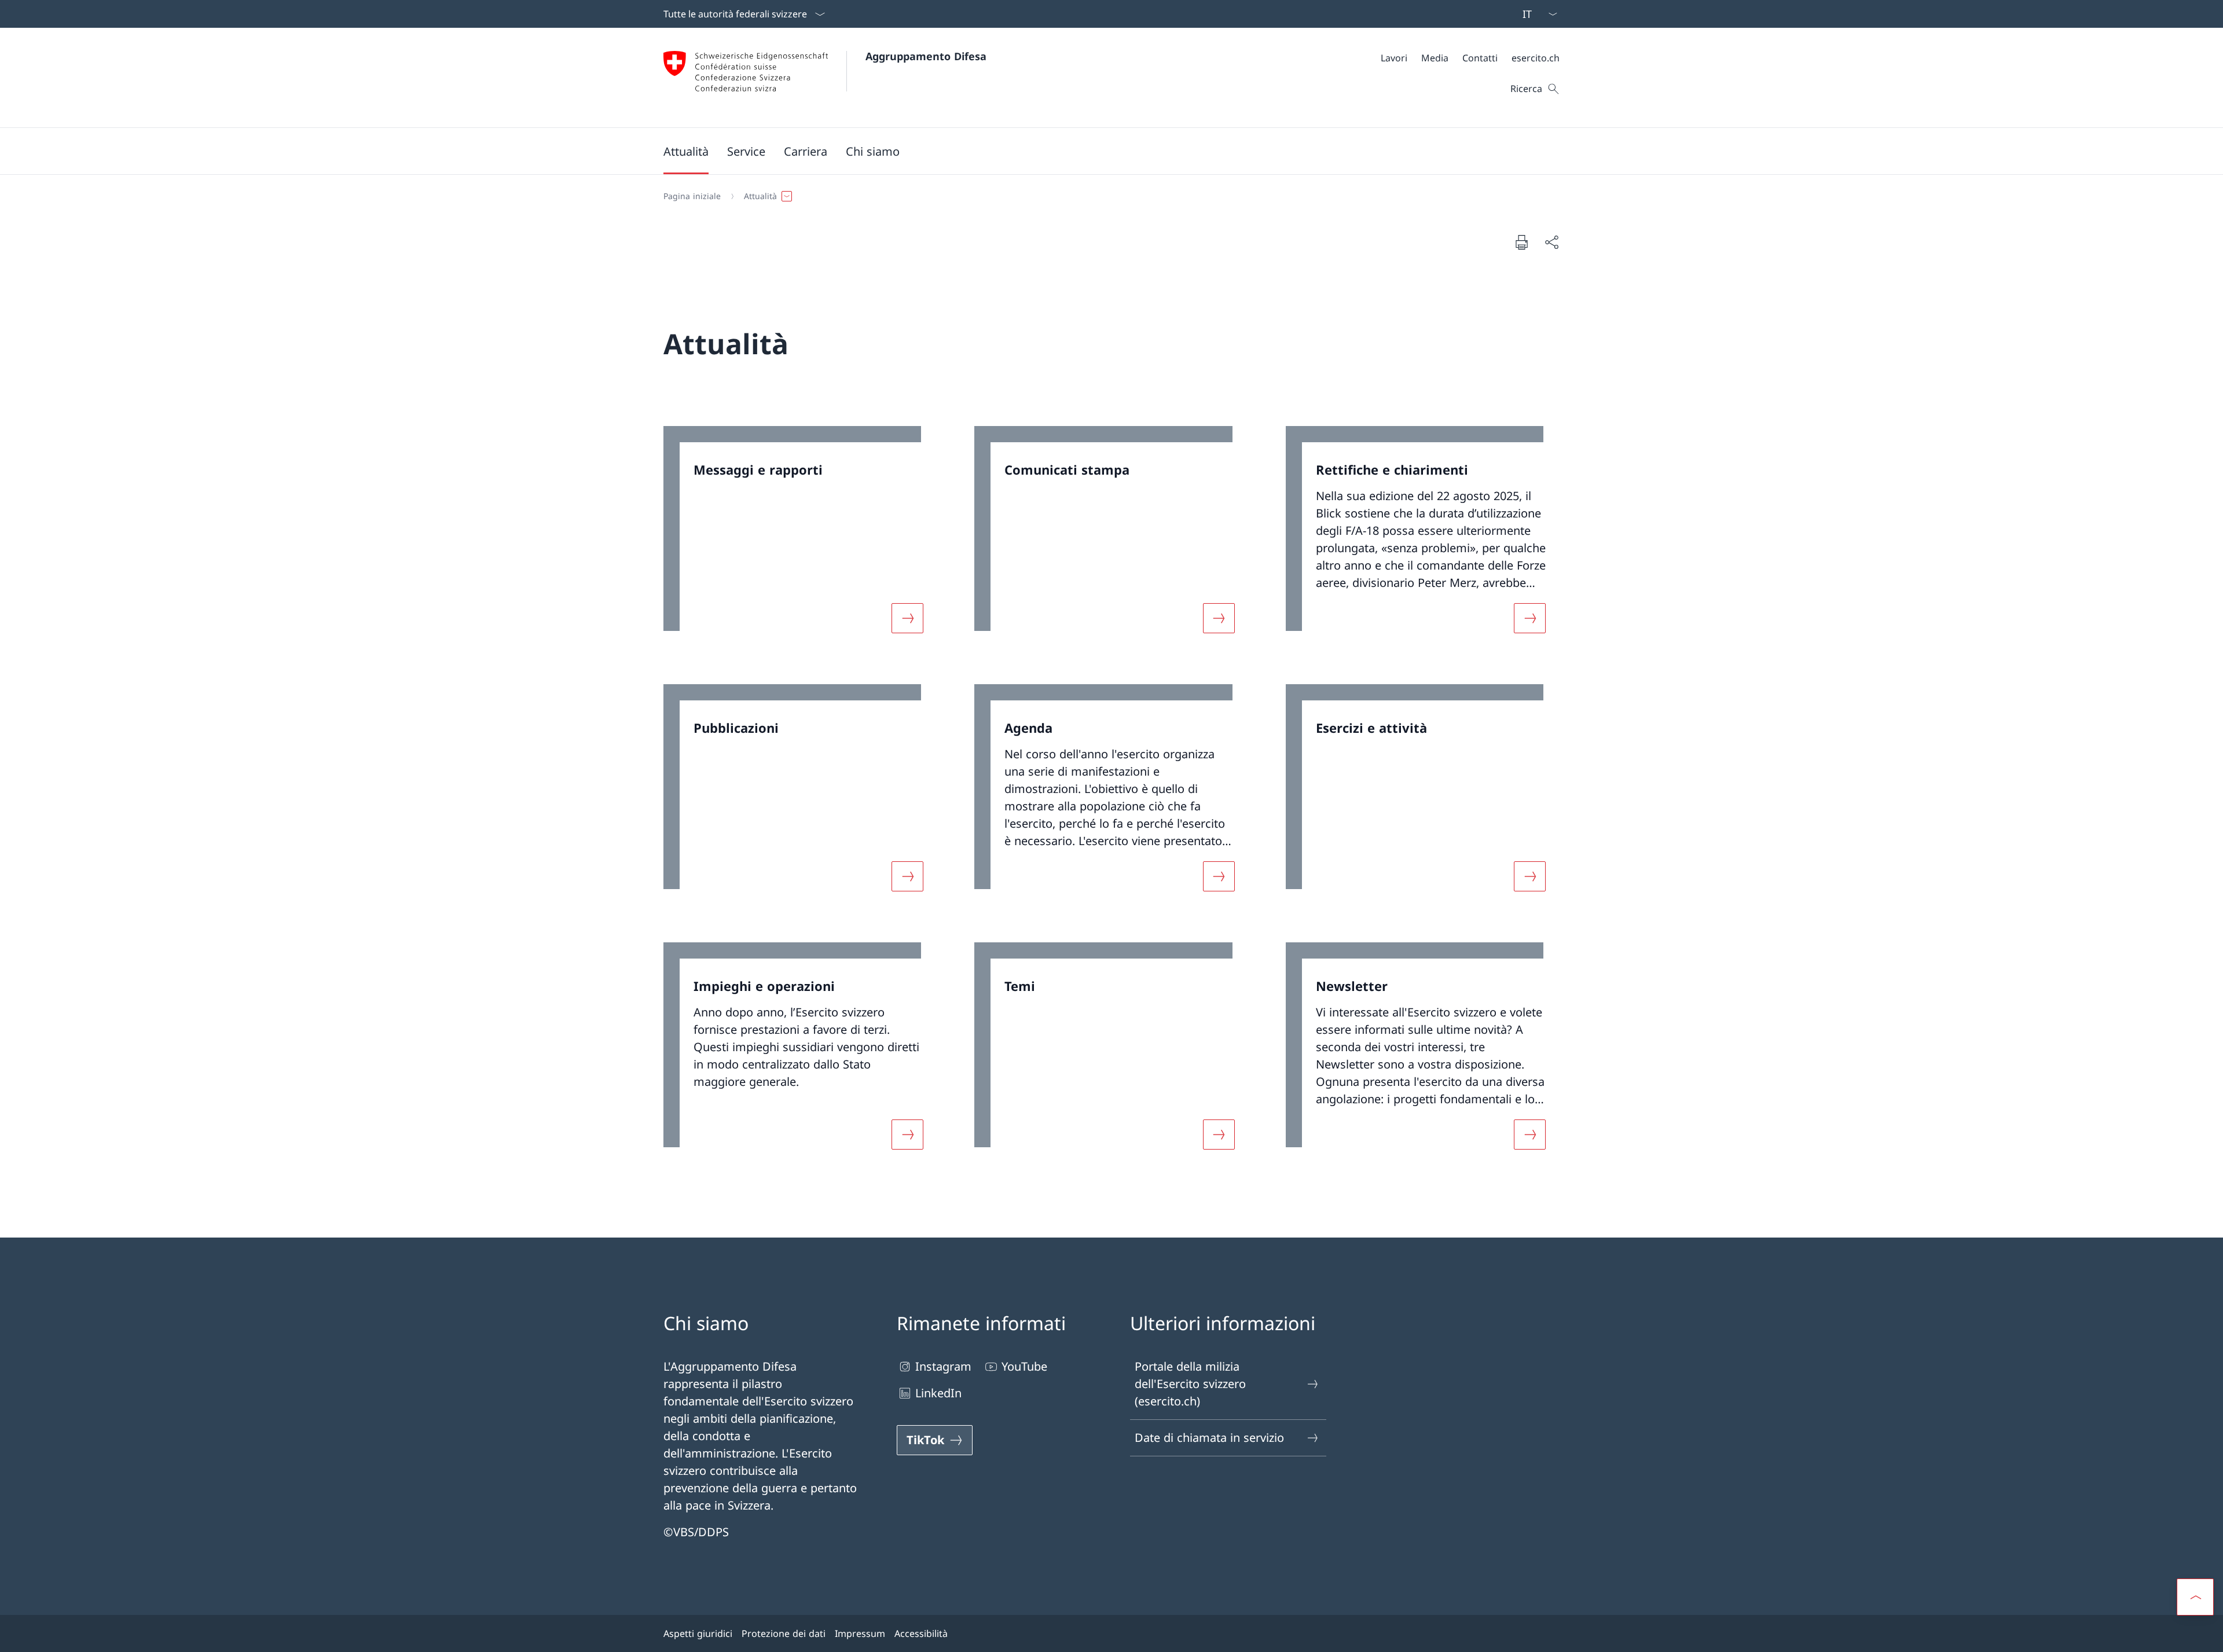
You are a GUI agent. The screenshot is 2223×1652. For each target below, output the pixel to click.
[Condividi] (1551, 242)
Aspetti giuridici (698, 1633)
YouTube (1024, 1366)
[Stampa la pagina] (1521, 242)
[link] (800, 537)
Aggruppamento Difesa (926, 56)
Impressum (860, 1633)
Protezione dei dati (784, 1633)
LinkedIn (938, 1393)
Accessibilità (921, 1633)
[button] (686, 151)
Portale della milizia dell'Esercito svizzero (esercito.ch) (1190, 1384)
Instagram (943, 1366)
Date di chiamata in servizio (1209, 1438)
